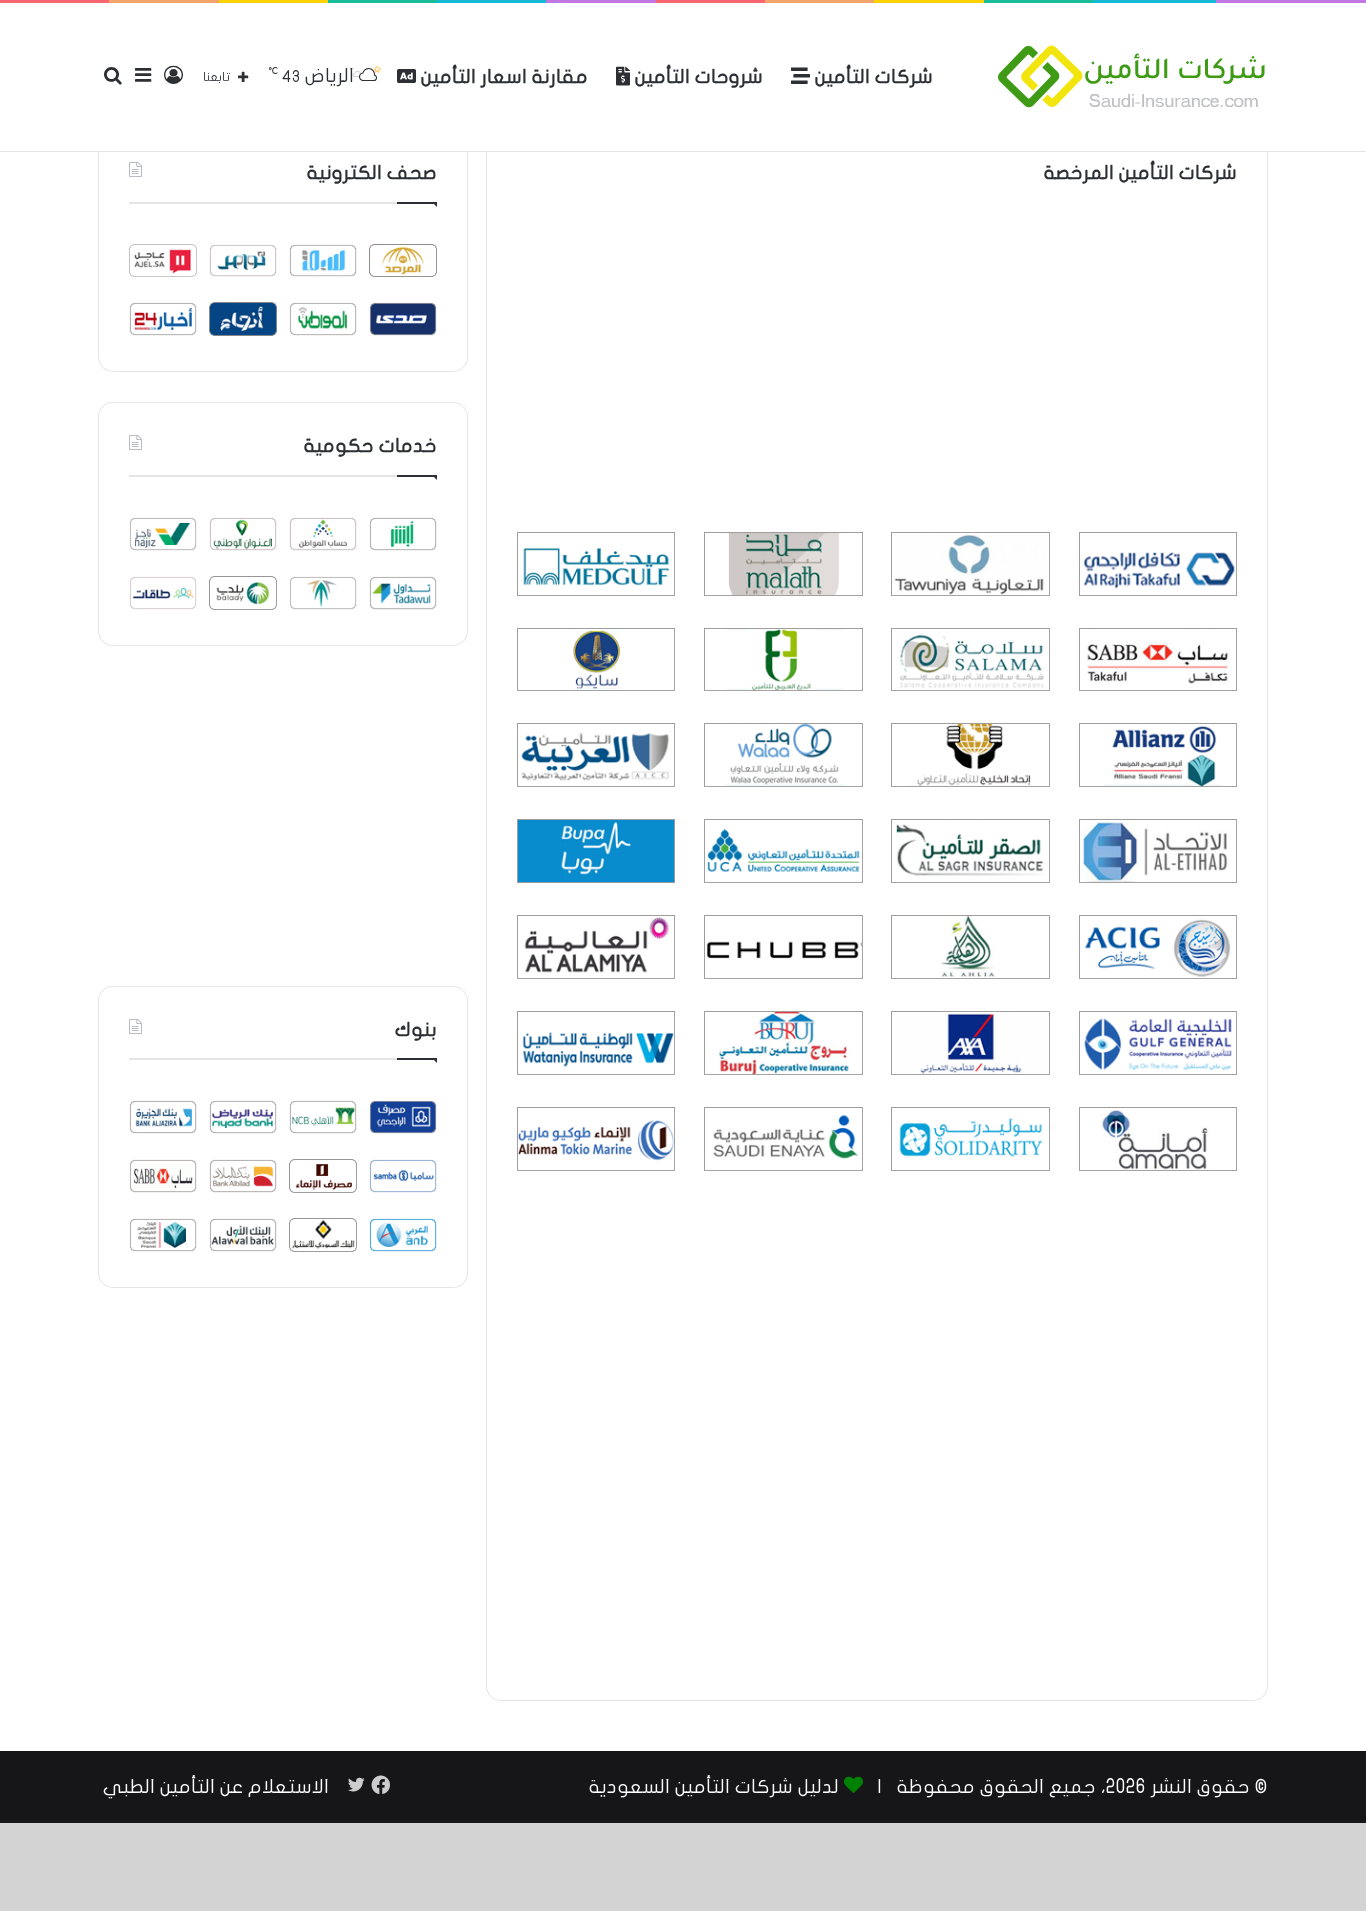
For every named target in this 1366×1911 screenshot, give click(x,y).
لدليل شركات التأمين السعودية (714, 1787)
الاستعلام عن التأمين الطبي (216, 1787)
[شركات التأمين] (1132, 77)
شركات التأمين (871, 77)
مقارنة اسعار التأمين (502, 77)
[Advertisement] (877, 362)
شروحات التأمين (696, 77)
